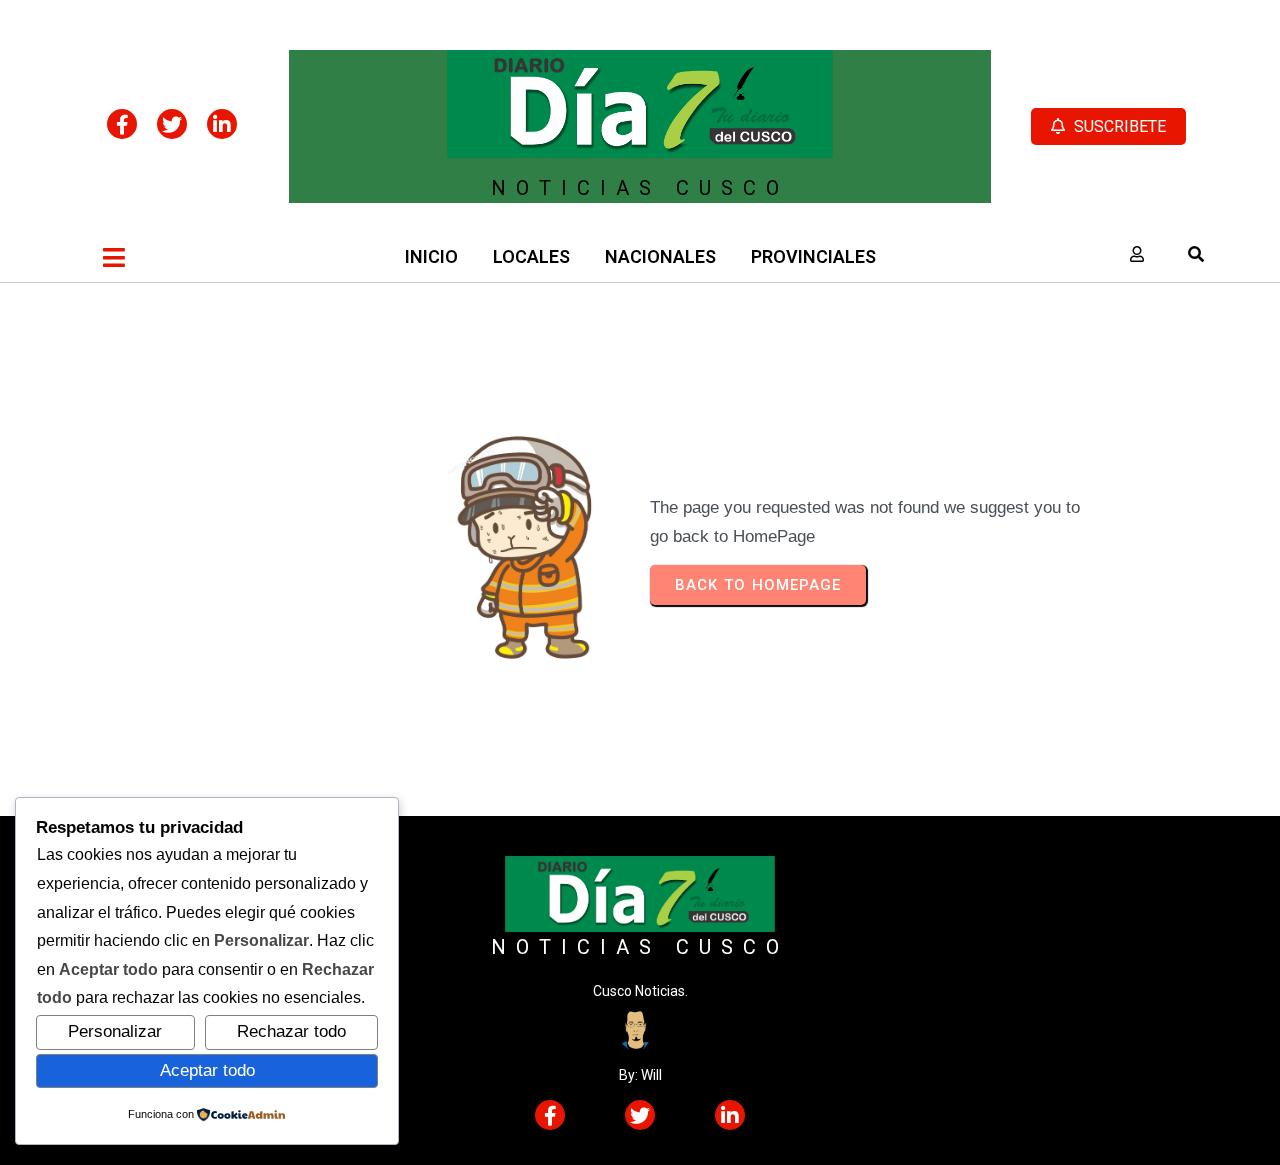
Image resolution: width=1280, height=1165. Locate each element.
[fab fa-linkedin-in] (222, 124)
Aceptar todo (207, 1070)
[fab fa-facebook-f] (122, 124)
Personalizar (115, 1031)
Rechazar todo (291, 1031)
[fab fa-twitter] (172, 124)
